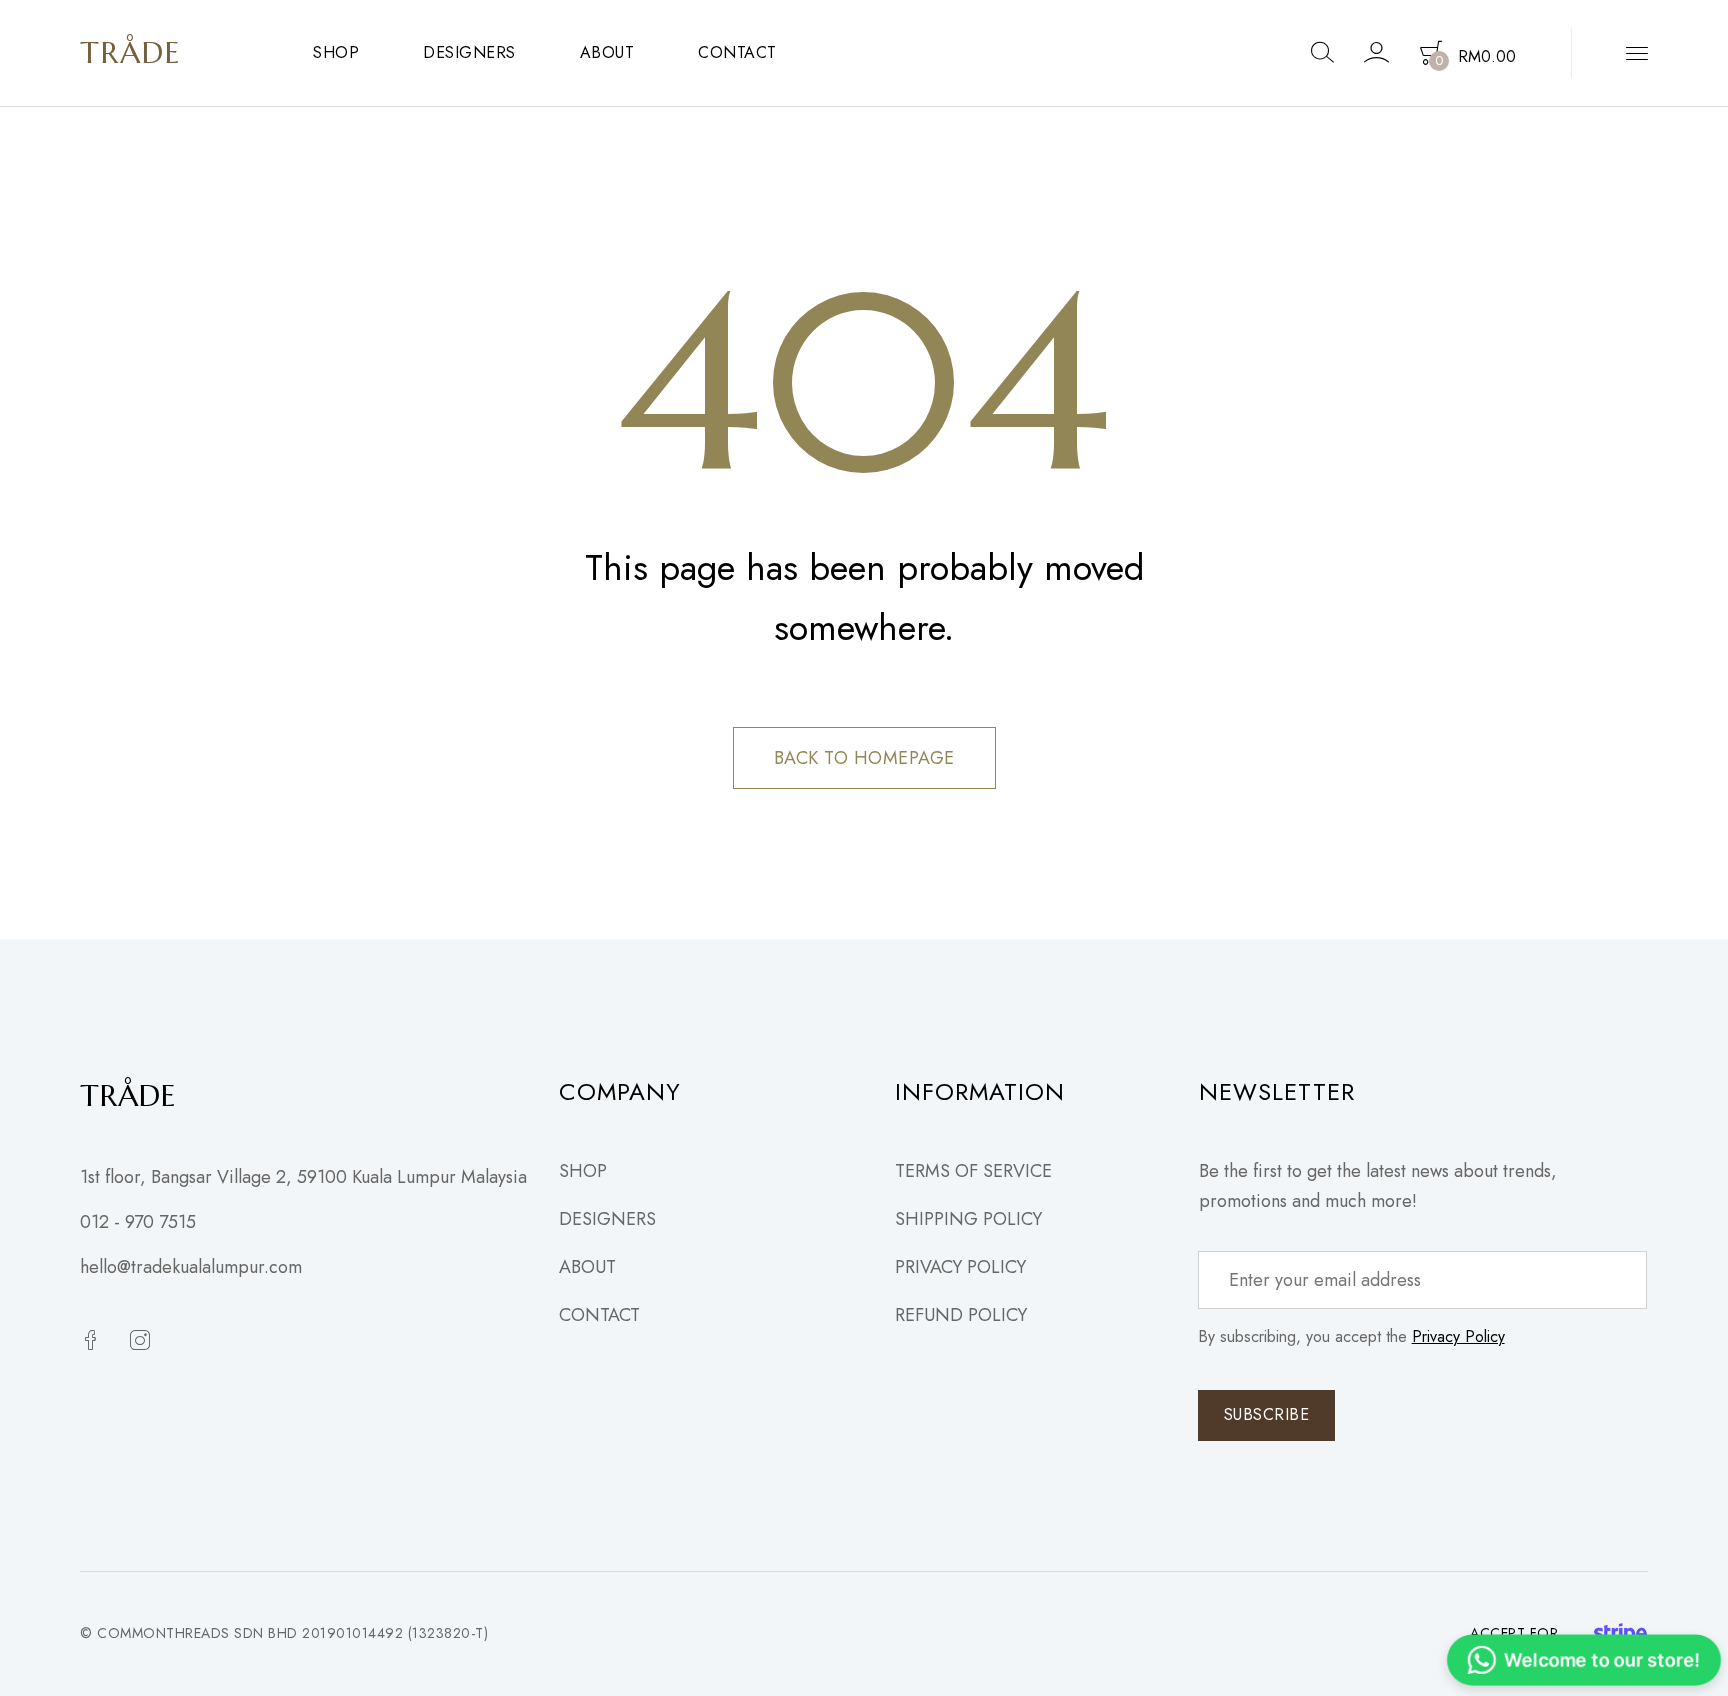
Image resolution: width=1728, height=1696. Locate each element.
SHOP (336, 52)
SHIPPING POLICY (968, 1219)
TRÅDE (130, 52)
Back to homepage (864, 758)
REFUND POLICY (961, 1315)
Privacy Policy (1458, 1336)
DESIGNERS (469, 52)
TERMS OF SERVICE (973, 1171)
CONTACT (737, 52)
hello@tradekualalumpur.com (191, 1267)
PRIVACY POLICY (960, 1267)
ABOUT (607, 52)
